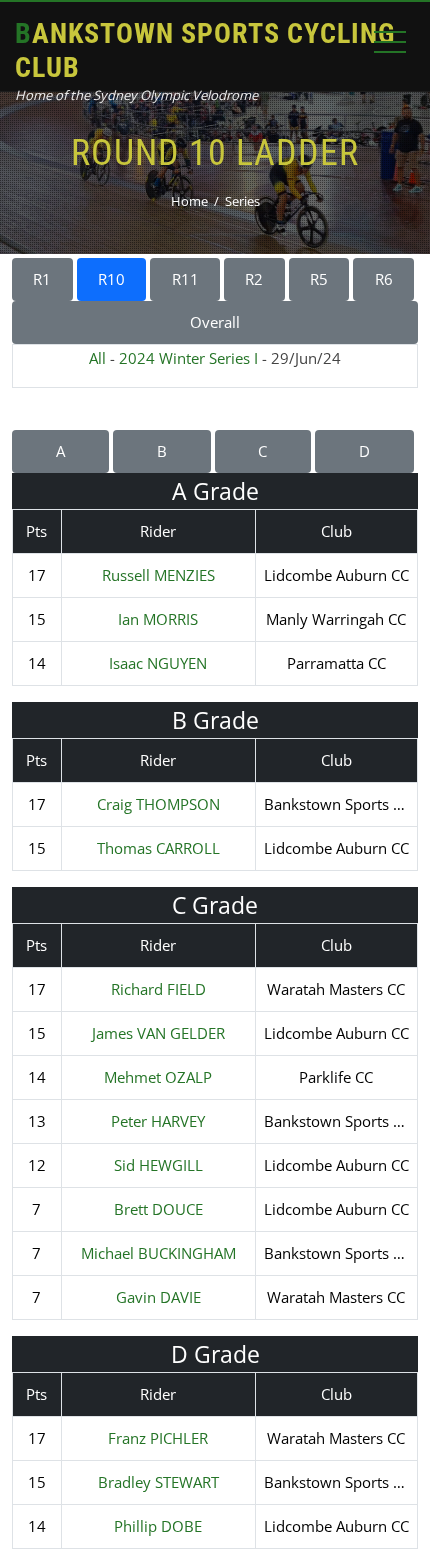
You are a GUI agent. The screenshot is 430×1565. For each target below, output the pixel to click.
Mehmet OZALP (158, 1077)
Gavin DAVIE (158, 1297)
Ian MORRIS (158, 619)
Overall (215, 322)
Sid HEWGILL (158, 1165)
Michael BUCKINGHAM (158, 1253)
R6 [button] (384, 279)
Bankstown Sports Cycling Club (205, 50)
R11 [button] (185, 279)
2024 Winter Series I (188, 358)
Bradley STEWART (158, 1482)
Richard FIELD (158, 989)
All (97, 358)
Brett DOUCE (158, 1209)
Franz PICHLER (158, 1438)
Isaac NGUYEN (158, 663)
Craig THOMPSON (158, 804)
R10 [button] (111, 279)
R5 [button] (319, 279)
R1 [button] (42, 279)
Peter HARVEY (158, 1121)
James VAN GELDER (158, 1033)
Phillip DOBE (158, 1526)
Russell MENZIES (158, 575)
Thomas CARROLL (158, 848)
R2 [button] (254, 279)
